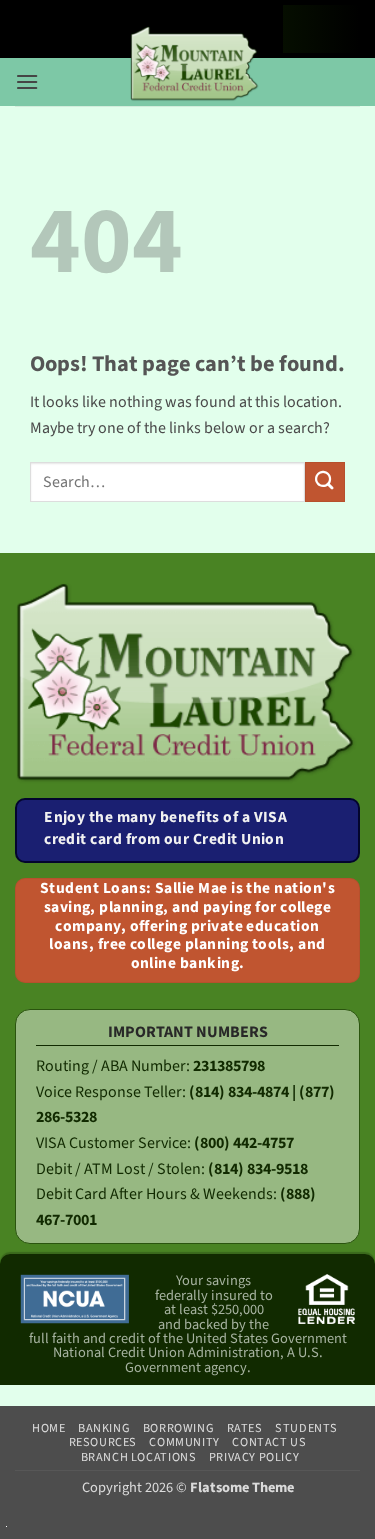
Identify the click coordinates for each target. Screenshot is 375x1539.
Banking (104, 1428)
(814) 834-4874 (239, 1092)
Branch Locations (139, 1457)
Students (306, 1428)
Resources (103, 1442)
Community (184, 1442)
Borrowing (179, 1428)
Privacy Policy (254, 1457)
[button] (27, 75)
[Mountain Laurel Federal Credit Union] (195, 64)
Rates (245, 1428)
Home (48, 1428)
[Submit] (325, 482)
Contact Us (269, 1442)
